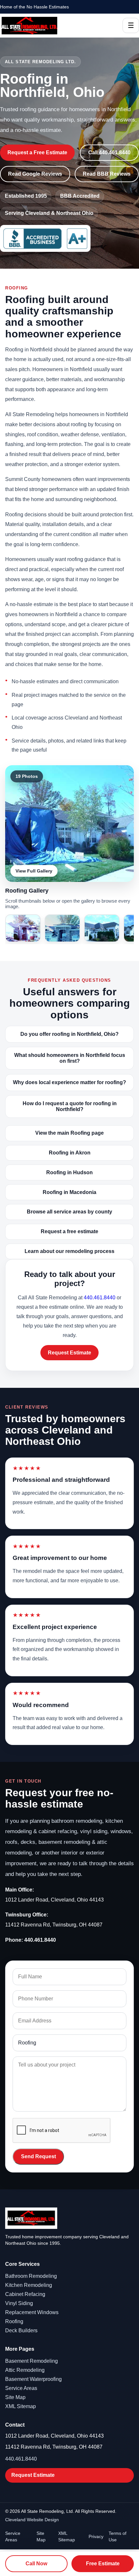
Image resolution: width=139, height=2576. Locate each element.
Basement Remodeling (32, 2361)
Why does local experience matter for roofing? (69, 1082)
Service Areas (21, 2388)
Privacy (96, 2536)
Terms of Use (118, 2536)
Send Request (38, 2156)
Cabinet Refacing (25, 2294)
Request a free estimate (69, 1231)
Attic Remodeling (25, 2370)
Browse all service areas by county (69, 1212)
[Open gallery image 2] (23, 928)
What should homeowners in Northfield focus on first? (70, 1058)
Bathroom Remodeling (31, 2276)
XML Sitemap (21, 2406)
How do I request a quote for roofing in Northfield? (70, 1106)
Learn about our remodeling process (69, 1251)
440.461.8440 (100, 1298)
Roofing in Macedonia (69, 1192)
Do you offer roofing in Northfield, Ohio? (69, 1034)
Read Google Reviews (35, 174)
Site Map (15, 2397)
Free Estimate (103, 2564)
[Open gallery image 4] (102, 928)
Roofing (14, 2321)
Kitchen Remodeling (29, 2285)
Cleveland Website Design (32, 2520)
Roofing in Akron (70, 1153)
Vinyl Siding (19, 2303)
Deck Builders (21, 2330)
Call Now (36, 2564)
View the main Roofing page (69, 1133)
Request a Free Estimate (37, 152)
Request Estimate (69, 1353)
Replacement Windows (32, 2312)
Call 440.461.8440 (109, 152)
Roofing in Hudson (69, 1172)
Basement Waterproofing (33, 2379)
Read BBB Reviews (107, 174)
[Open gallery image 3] (62, 928)
